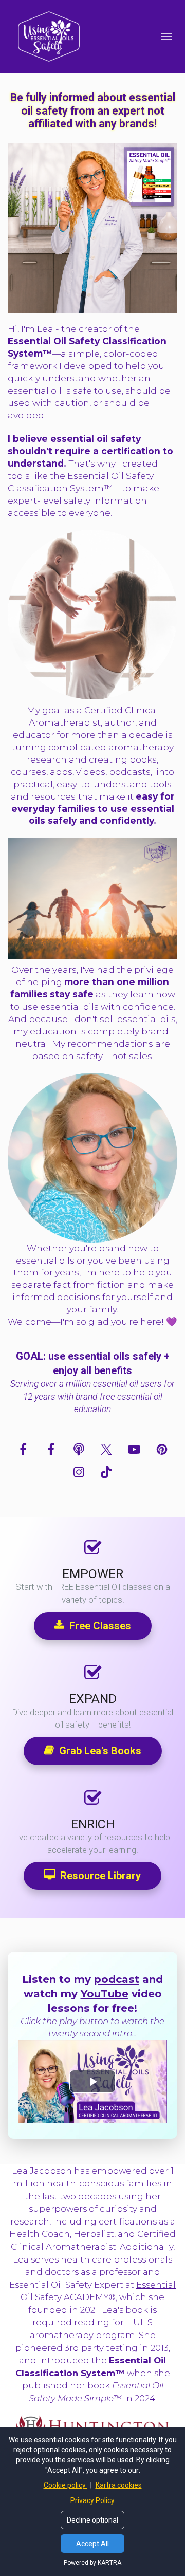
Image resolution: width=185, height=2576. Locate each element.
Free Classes (100, 1626)
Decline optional (92, 2520)
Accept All (92, 2544)
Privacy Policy (92, 2500)
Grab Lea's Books (100, 1751)
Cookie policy (66, 2485)
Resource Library (100, 1876)
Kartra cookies (119, 2485)
